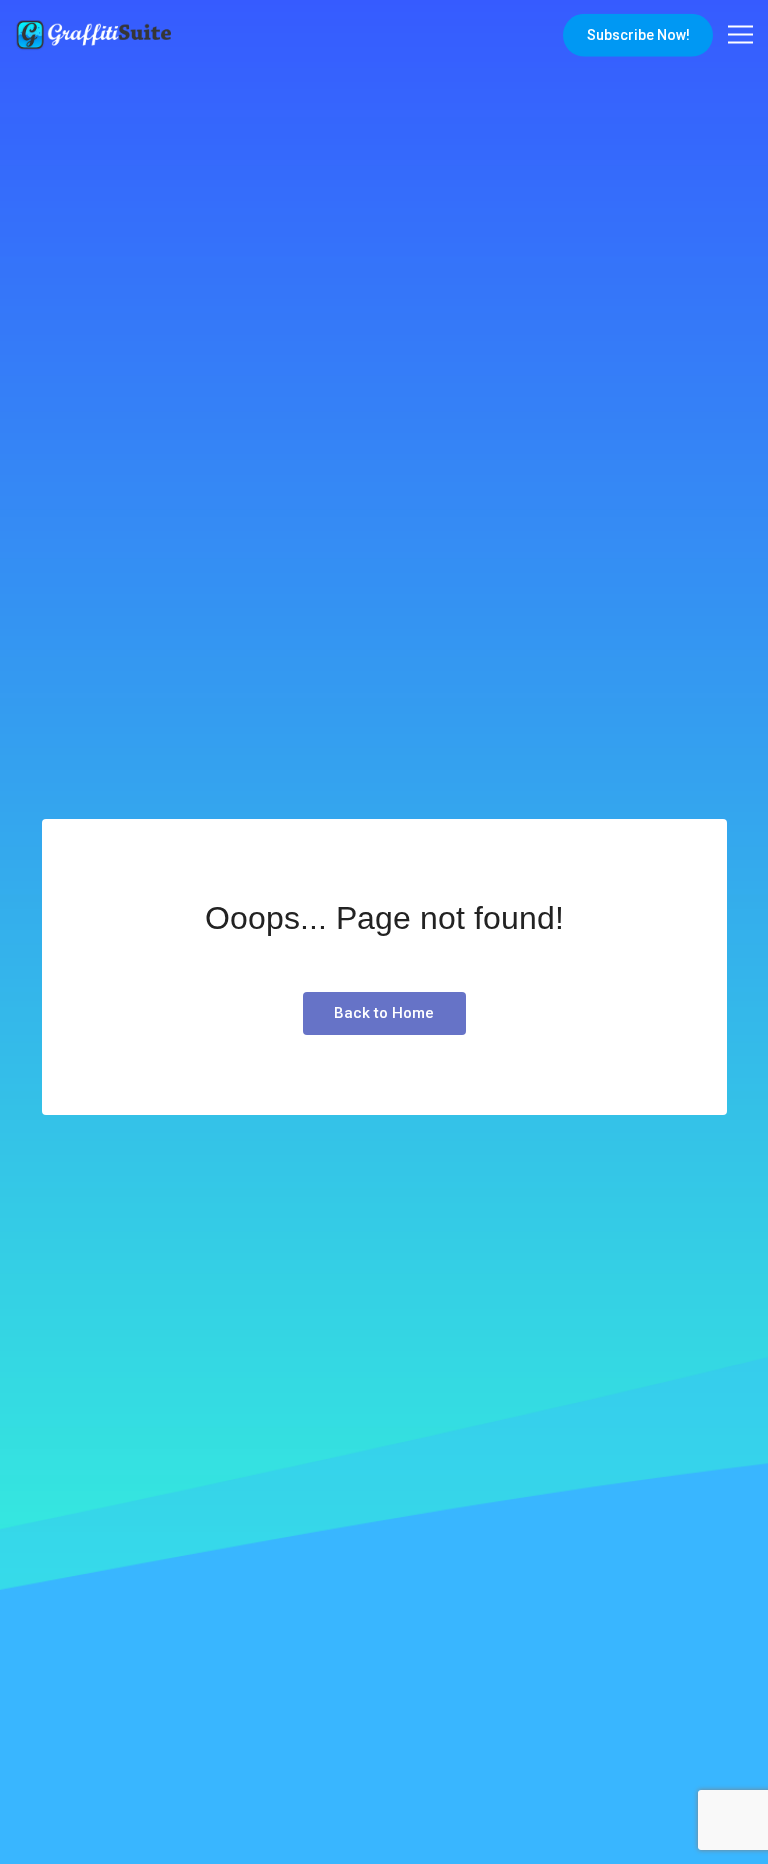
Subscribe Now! (638, 35)
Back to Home (384, 1013)
